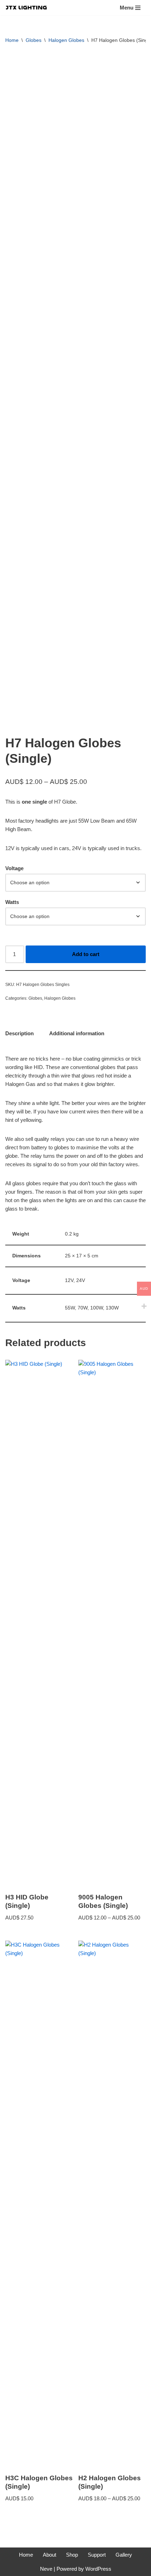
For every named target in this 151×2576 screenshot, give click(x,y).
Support (97, 2555)
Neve (46, 2569)
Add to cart (86, 954)
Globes (34, 40)
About (50, 2555)
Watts (12, 902)
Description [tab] (19, 1033)
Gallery (124, 2555)
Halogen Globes (66, 40)
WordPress (98, 2569)
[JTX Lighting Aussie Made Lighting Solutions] (26, 8)
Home (12, 40)
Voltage (14, 868)
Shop (72, 2555)
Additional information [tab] (77, 1033)
